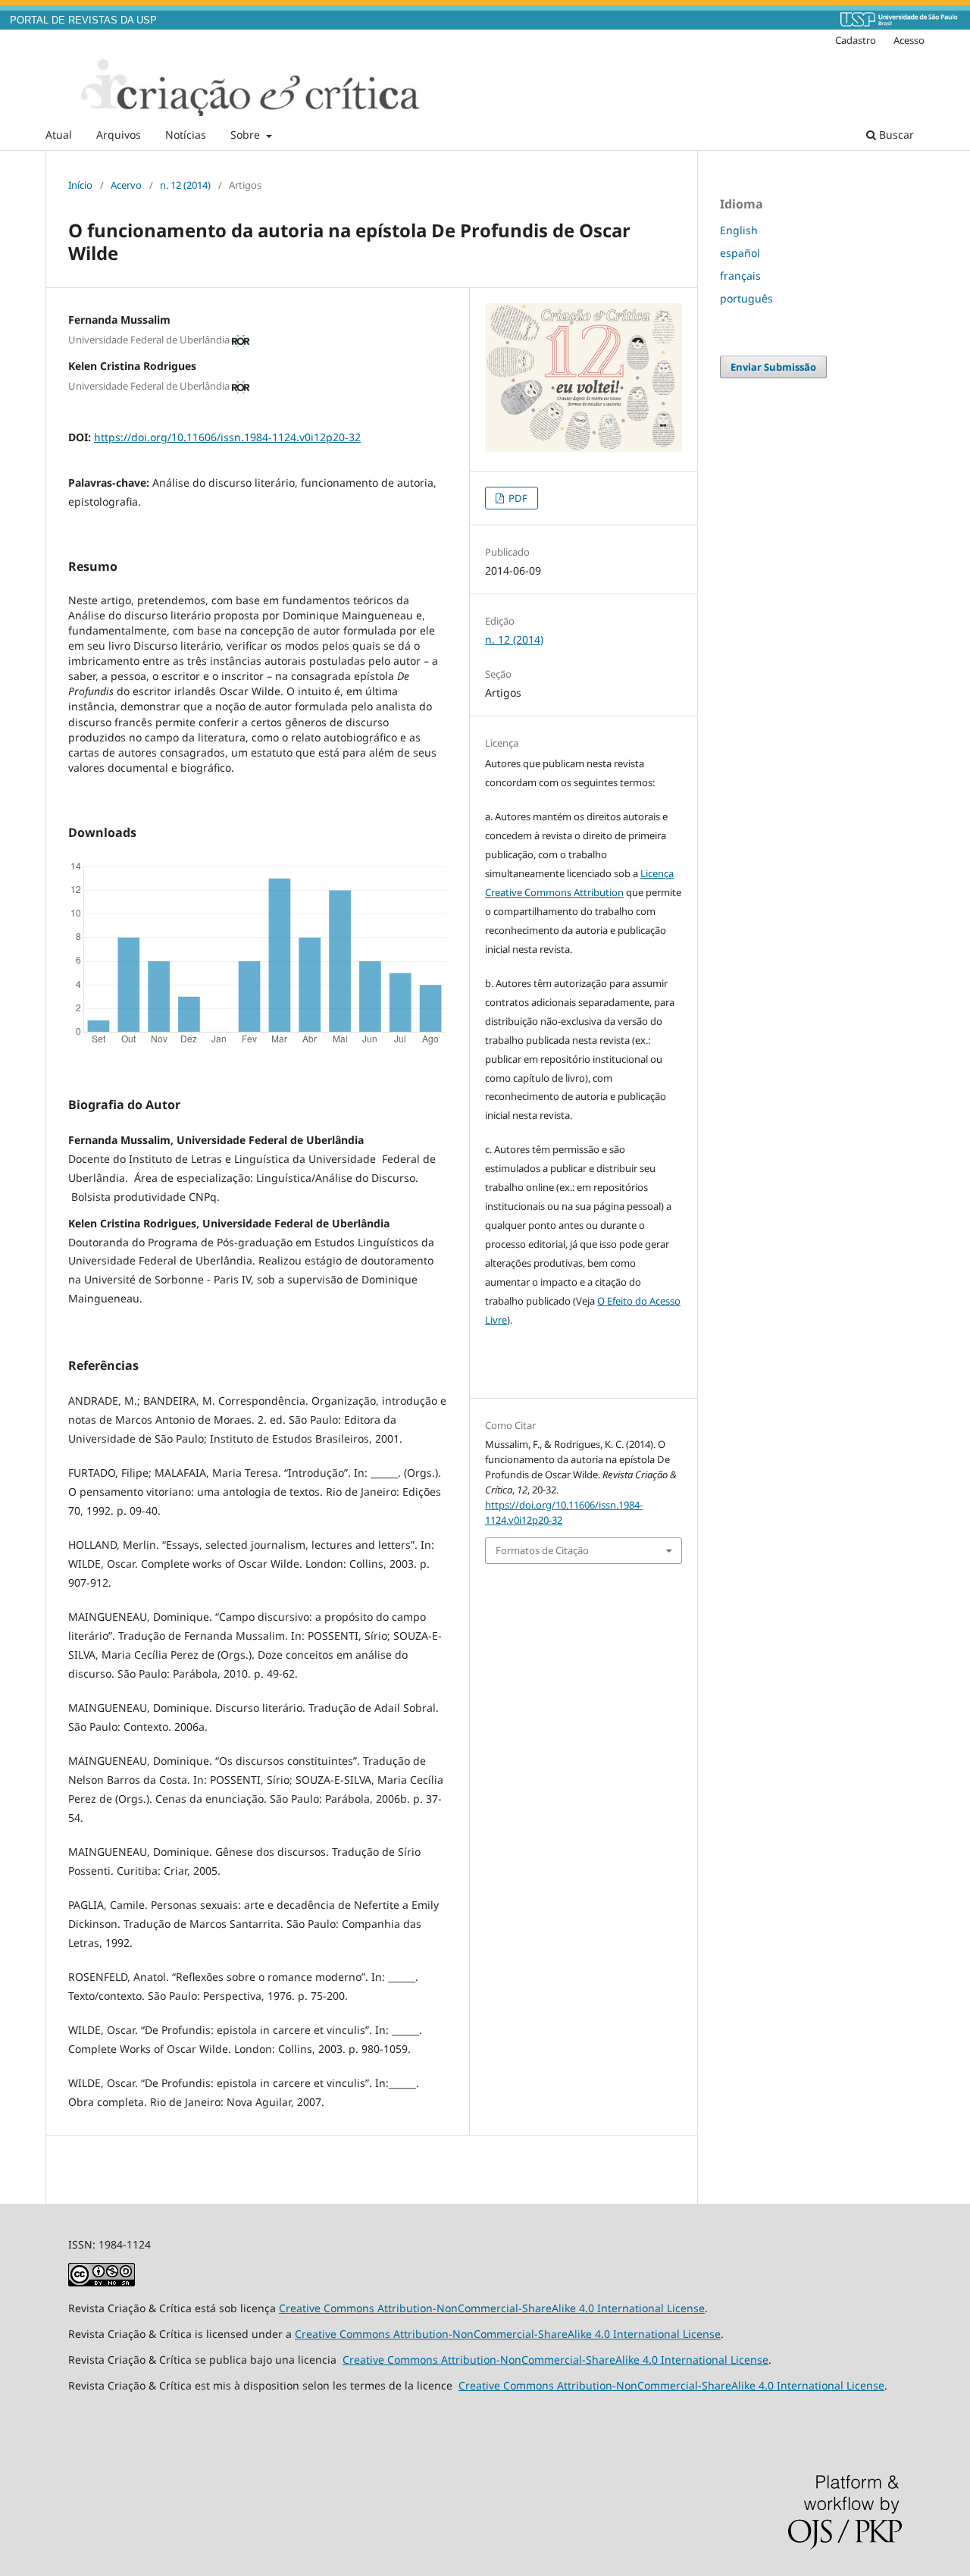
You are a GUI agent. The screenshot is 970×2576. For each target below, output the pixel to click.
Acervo (126, 185)
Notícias (186, 135)
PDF (517, 498)
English (739, 230)
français (740, 276)
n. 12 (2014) (185, 185)
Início (80, 185)
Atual (59, 135)
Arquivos (119, 135)
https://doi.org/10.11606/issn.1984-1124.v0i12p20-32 (227, 437)
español (740, 253)
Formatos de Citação (542, 1550)
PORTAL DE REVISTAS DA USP (83, 20)
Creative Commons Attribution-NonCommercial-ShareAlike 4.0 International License (492, 2308)
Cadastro (856, 40)
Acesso (909, 40)
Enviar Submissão (773, 367)
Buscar (895, 135)
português (746, 298)
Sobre (247, 135)
